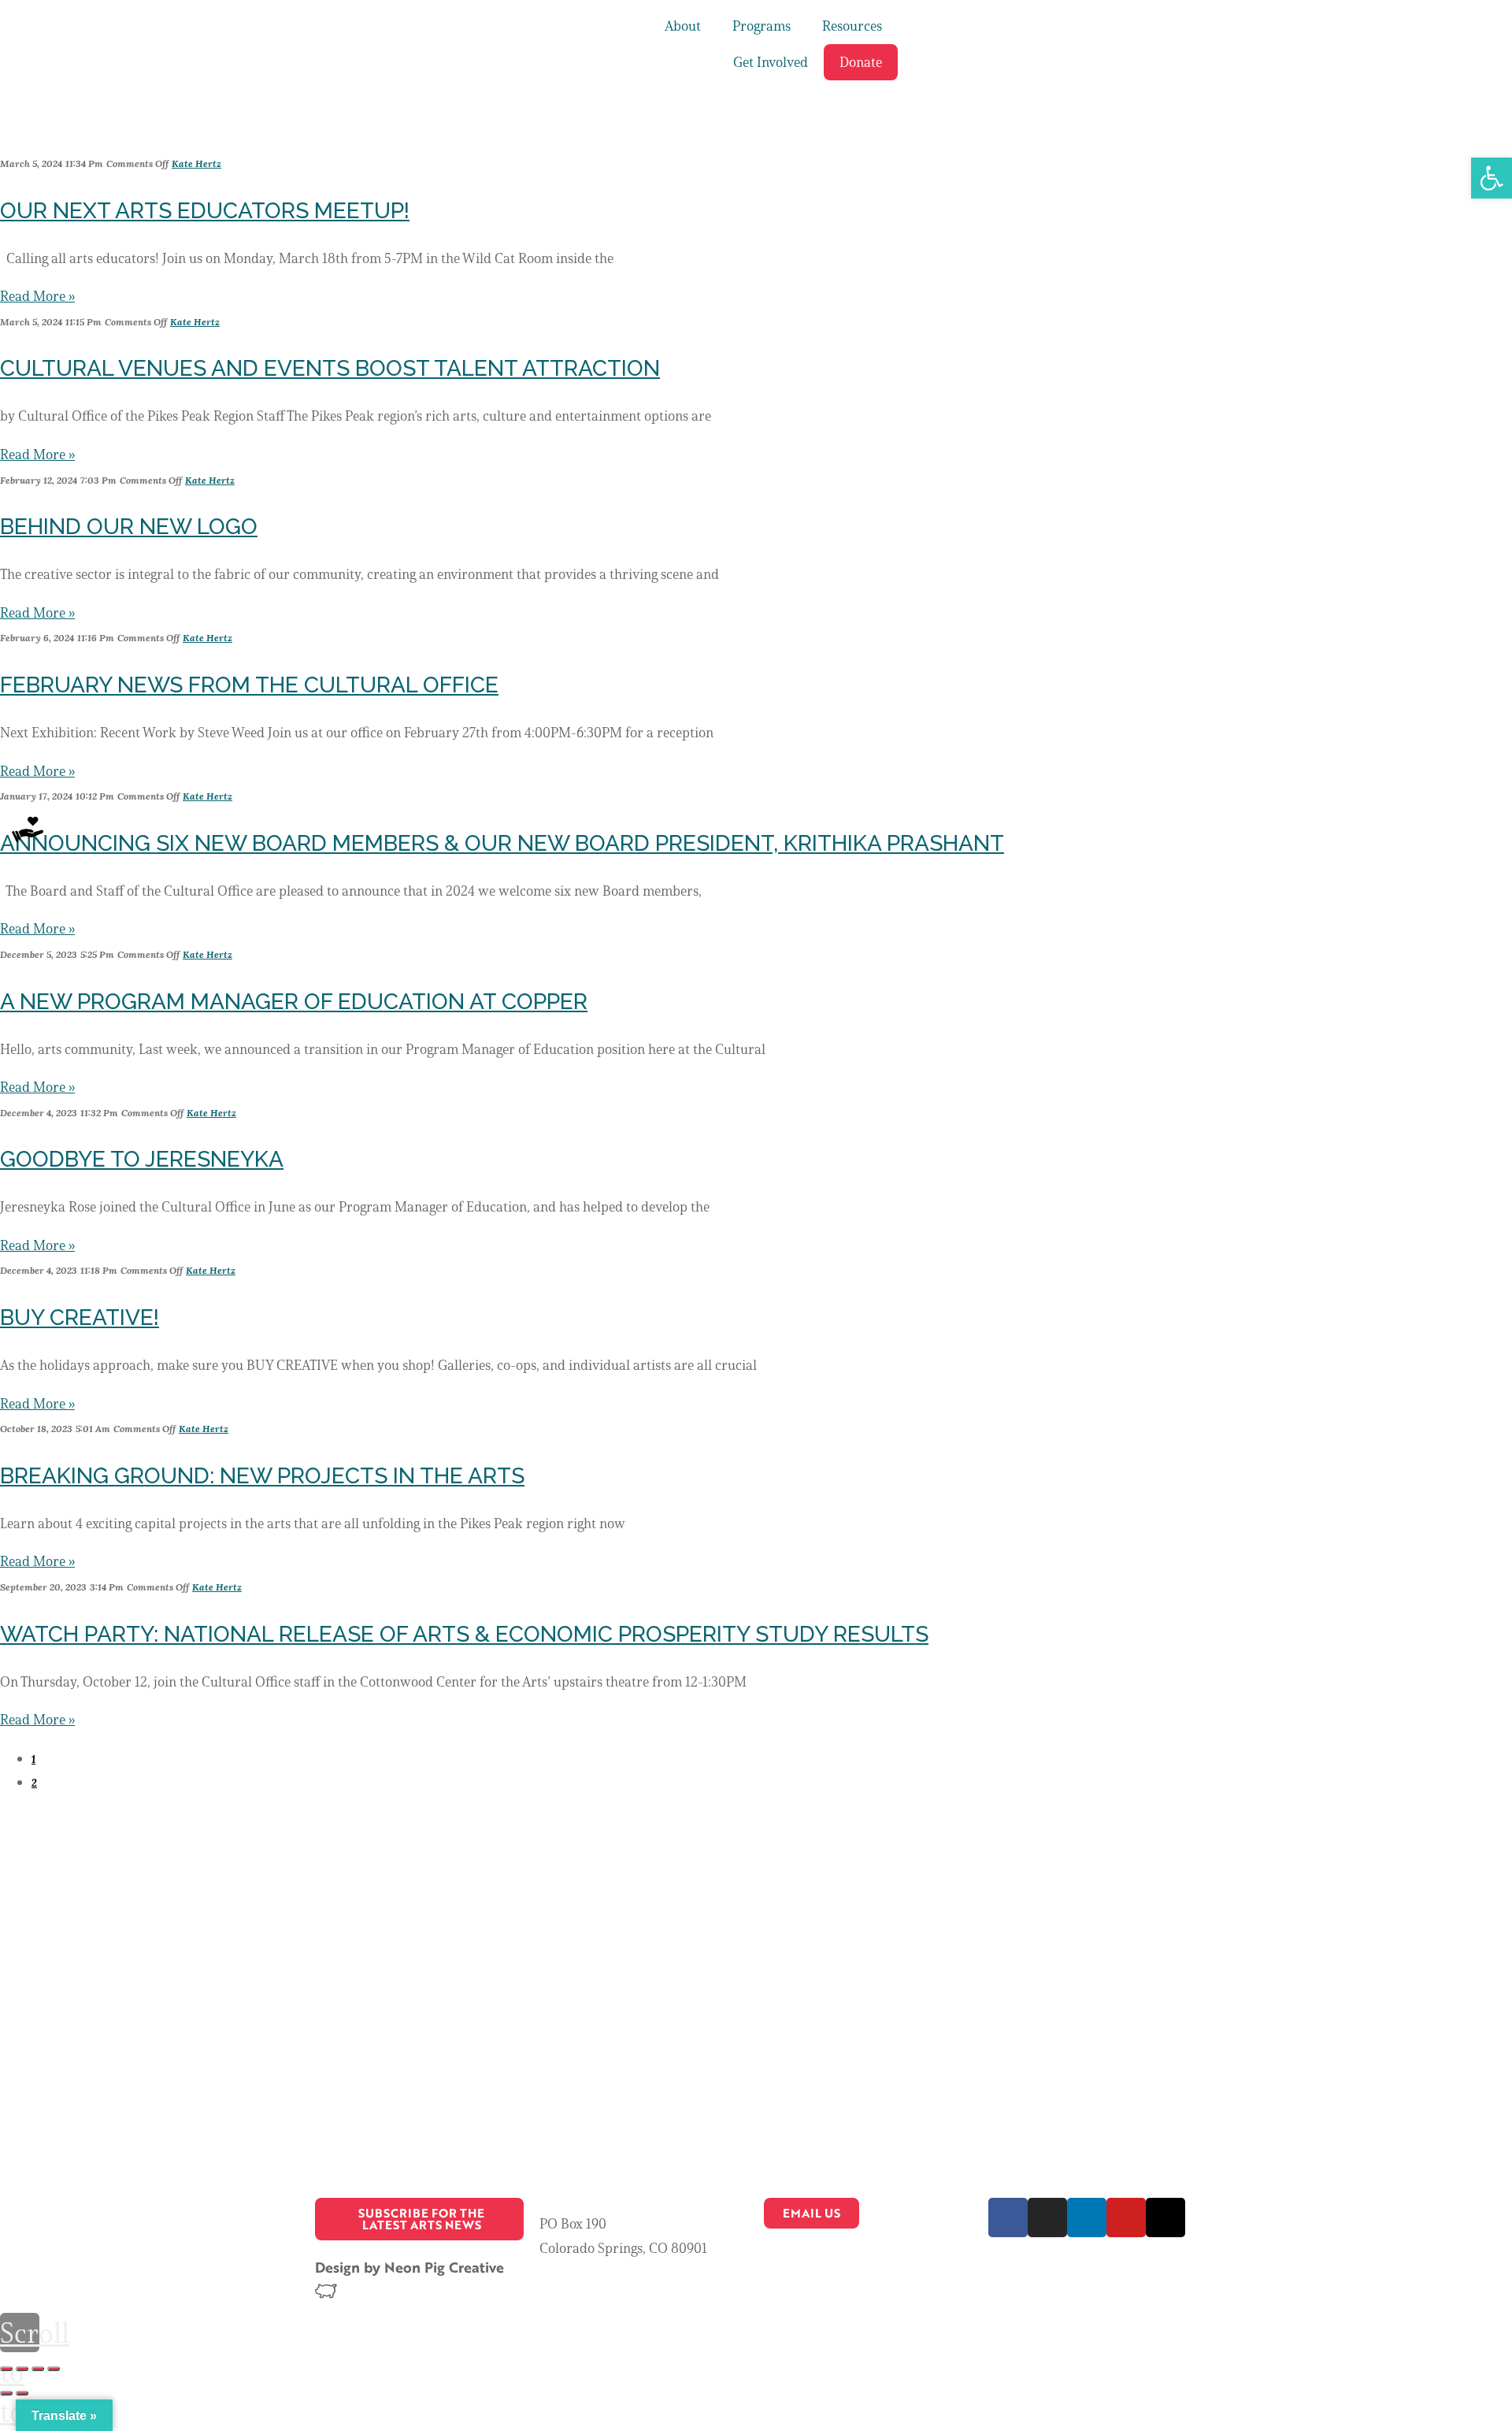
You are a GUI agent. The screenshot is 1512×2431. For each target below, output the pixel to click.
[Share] (22, 2369)
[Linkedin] (1087, 2218)
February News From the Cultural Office (249, 685)
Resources (852, 26)
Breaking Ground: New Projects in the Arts (262, 1476)
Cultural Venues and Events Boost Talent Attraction (330, 368)
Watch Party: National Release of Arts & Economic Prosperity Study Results (464, 1634)
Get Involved (771, 62)
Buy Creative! (80, 1318)
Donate (861, 62)
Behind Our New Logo (129, 527)
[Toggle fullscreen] (38, 2369)
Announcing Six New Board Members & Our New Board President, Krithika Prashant (502, 843)
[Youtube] (1126, 2218)
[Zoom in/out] (54, 2369)
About (683, 26)
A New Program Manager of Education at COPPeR (294, 1002)
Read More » (37, 296)
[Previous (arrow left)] (6, 2393)
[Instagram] (1047, 2218)
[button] (1492, 178)
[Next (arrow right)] (22, 2393)
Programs (762, 26)
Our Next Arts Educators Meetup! (205, 211)
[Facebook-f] (1008, 2218)
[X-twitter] (1165, 2218)
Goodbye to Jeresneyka (142, 1159)
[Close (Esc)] (6, 2369)
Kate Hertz (196, 163)
